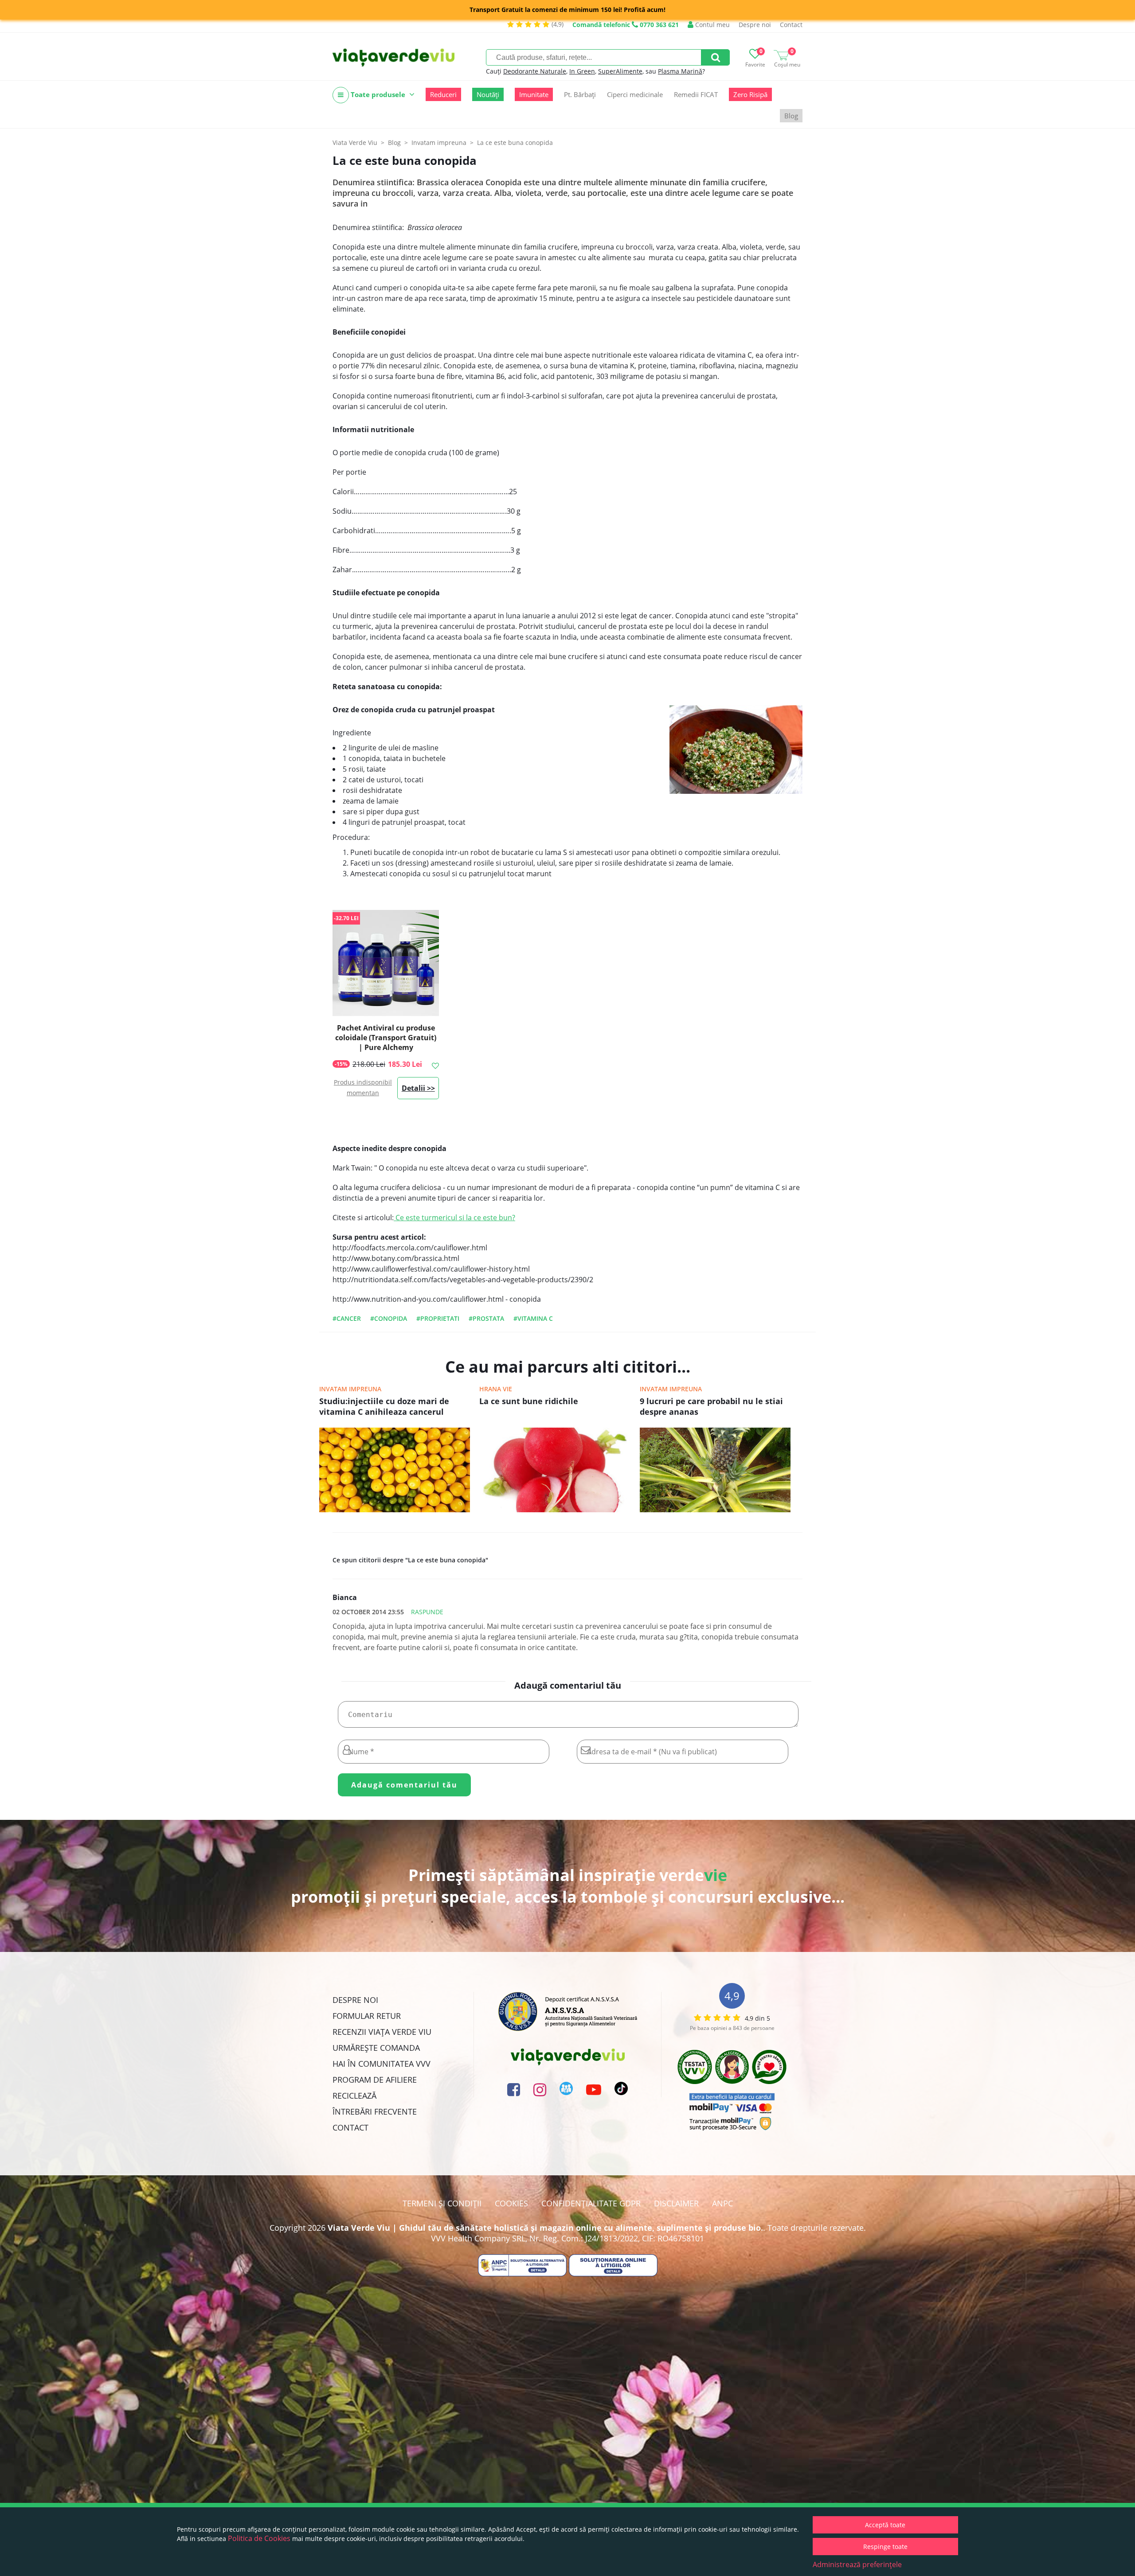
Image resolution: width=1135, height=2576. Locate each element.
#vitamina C (533, 1318)
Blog (791, 116)
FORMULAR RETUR (367, 2016)
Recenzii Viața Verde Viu (382, 2032)
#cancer (347, 1318)
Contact (791, 25)
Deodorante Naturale (535, 71)
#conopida (389, 1318)
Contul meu (712, 25)
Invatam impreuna (350, 1389)
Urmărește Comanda (376, 2048)
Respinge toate (885, 2547)
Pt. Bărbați (580, 94)
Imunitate (534, 94)
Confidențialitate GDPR (591, 2203)
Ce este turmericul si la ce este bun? (454, 1218)
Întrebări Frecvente (375, 2112)
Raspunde (427, 1612)
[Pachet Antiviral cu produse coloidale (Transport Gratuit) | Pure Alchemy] (386, 963)
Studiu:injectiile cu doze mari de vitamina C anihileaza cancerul (384, 1406)
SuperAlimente (620, 71)
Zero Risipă (750, 94)
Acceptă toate (885, 2525)
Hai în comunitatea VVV (382, 2064)
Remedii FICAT (696, 94)
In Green (582, 71)
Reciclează (354, 2096)
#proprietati (438, 1318)
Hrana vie (496, 1389)
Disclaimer (676, 2203)
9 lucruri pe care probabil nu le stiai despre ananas (711, 1406)
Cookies (511, 2203)
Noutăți (488, 94)
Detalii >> (418, 1088)
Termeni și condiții (442, 2203)
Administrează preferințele (857, 2564)
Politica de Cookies (259, 2538)
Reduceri (443, 94)
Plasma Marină (680, 71)
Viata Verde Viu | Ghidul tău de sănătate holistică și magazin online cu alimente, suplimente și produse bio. (545, 2228)
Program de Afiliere (375, 2080)
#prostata (486, 1318)
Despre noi (755, 25)
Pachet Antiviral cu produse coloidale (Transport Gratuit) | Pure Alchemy (386, 1038)
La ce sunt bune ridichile (529, 1401)
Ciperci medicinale (635, 94)
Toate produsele (378, 94)
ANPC (722, 2203)
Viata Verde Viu (355, 142)
